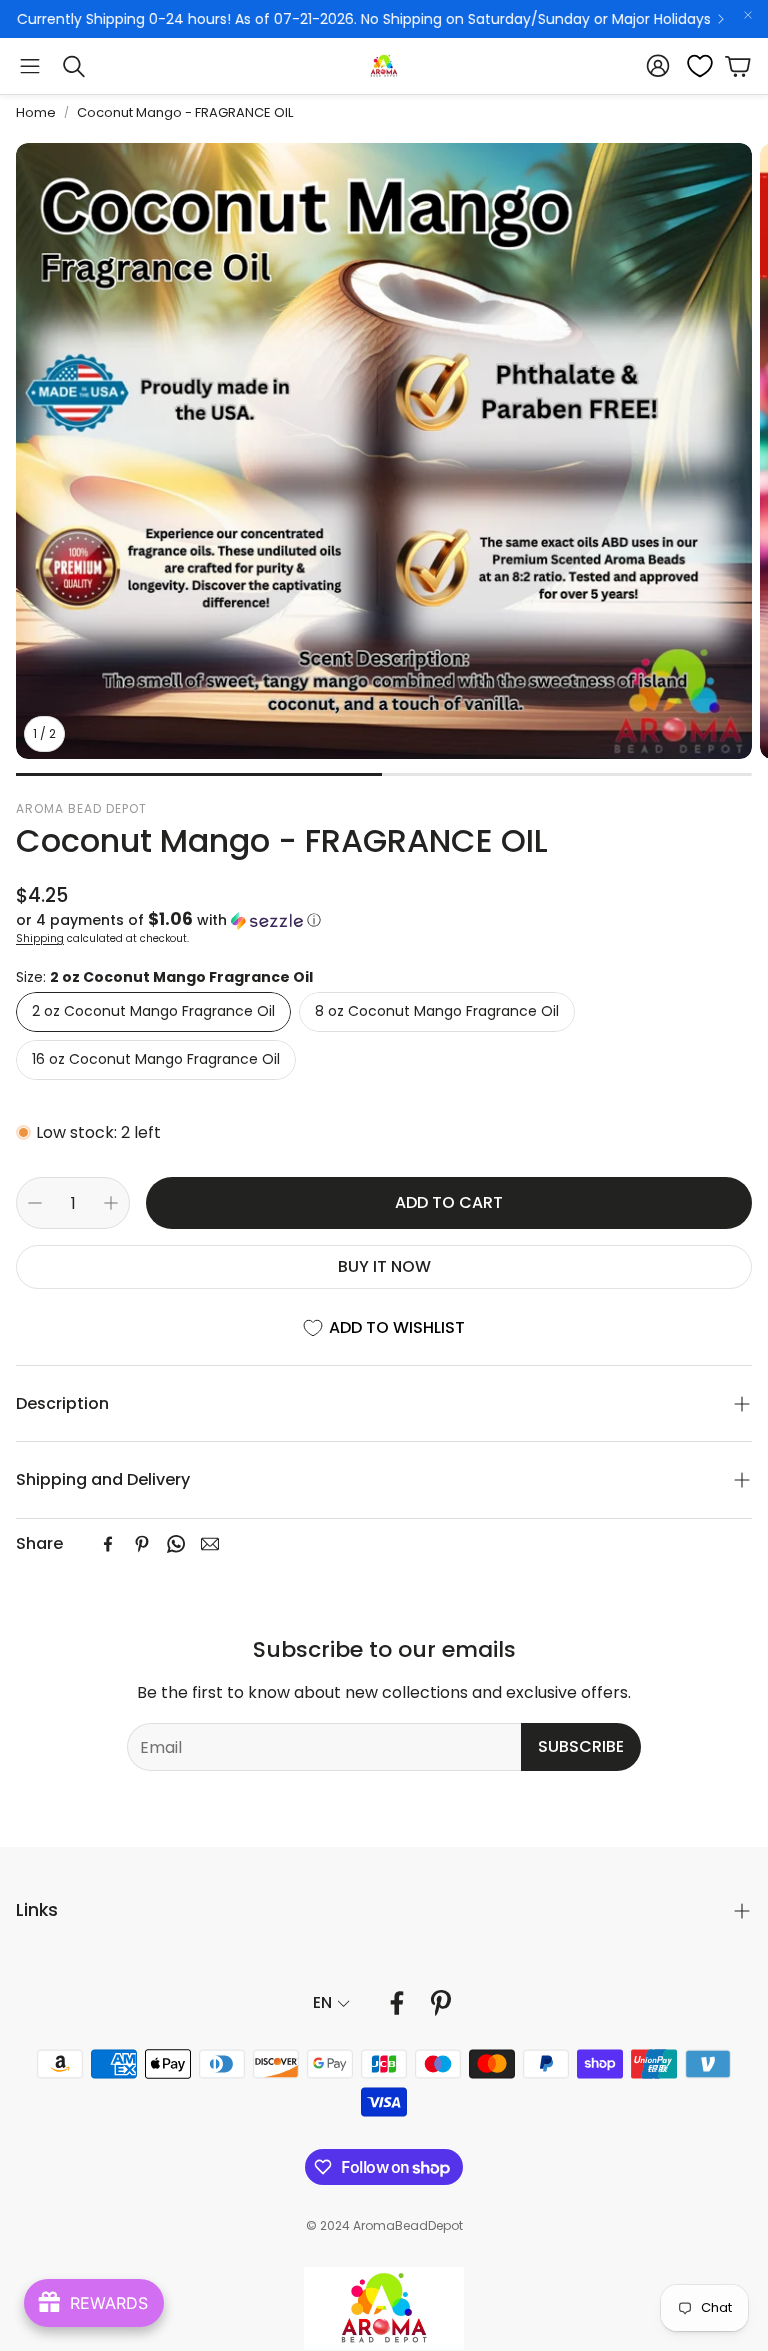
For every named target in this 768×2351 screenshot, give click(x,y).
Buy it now (384, 1266)
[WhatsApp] (176, 1544)
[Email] (210, 1544)
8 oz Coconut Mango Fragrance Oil (437, 1011)
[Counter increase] (111, 1203)
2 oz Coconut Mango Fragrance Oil (153, 1011)
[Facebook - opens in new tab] (397, 2003)
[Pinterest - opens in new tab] (441, 2003)
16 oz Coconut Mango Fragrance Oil (156, 1059)
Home (36, 112)
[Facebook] (108, 1544)
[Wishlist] (694, 66)
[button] (30, 66)
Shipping (40, 938)
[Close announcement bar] (748, 15)
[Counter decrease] (35, 1203)
